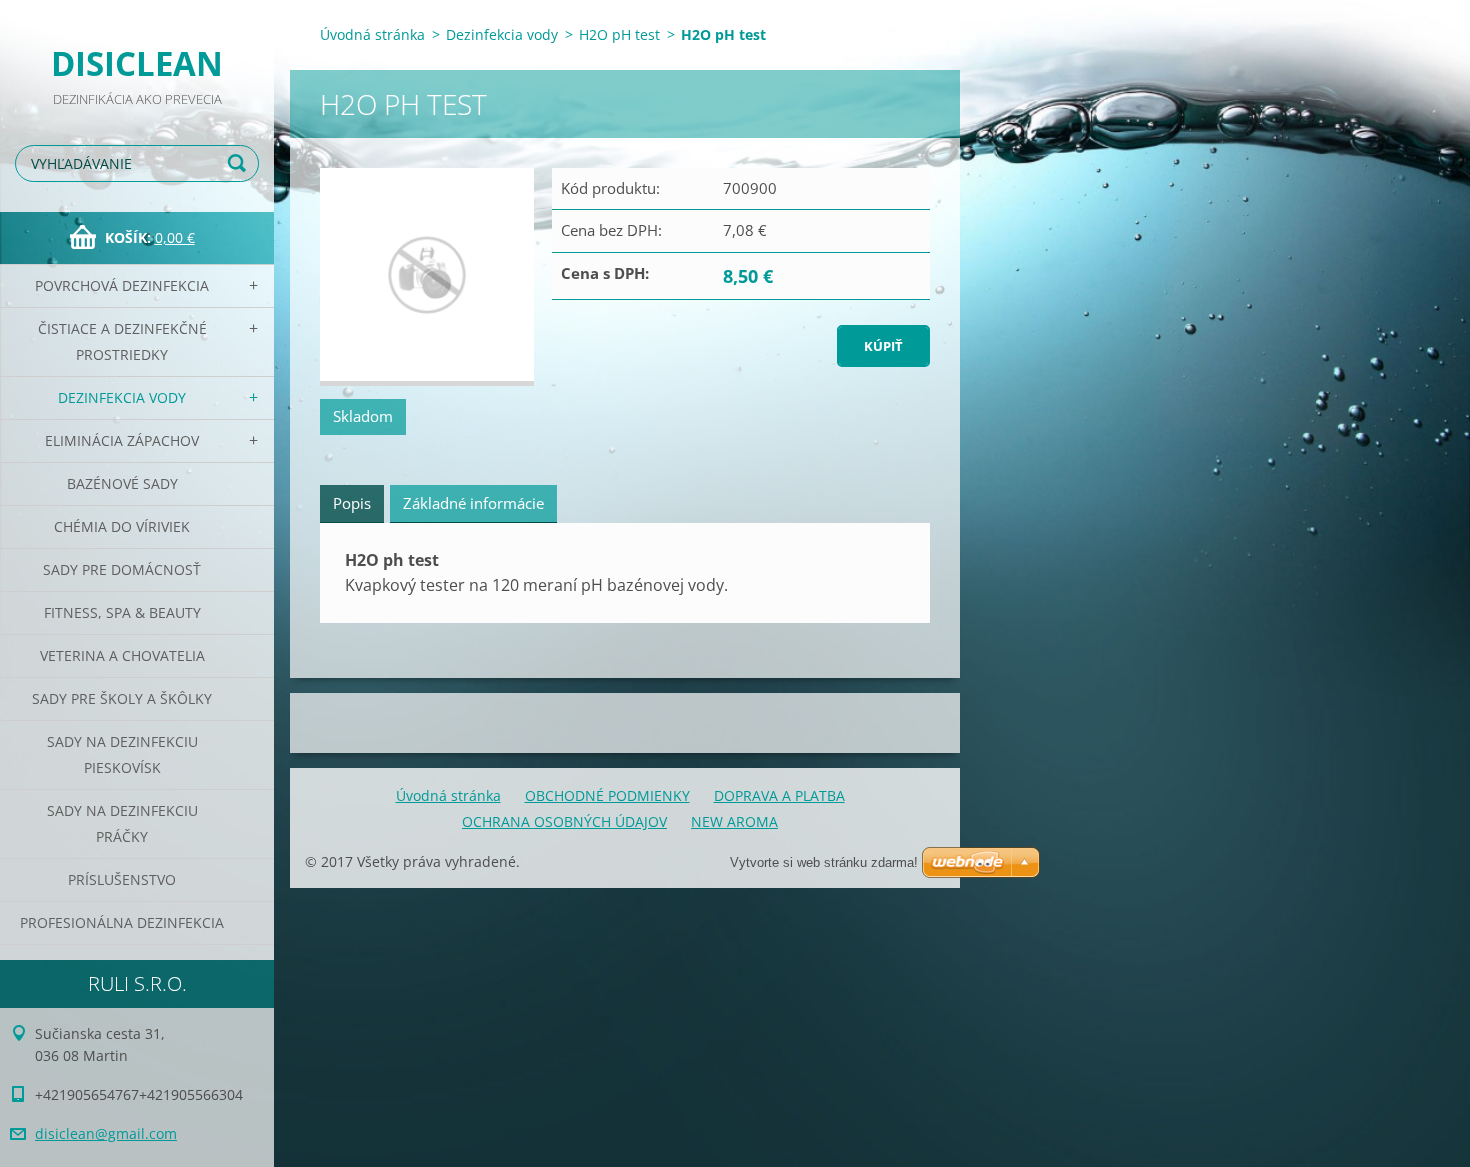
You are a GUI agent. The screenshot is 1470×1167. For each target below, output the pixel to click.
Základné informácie (473, 503)
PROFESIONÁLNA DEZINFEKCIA (122, 922)
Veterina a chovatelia (122, 655)
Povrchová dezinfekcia (122, 285)
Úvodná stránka (372, 34)
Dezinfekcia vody (122, 397)
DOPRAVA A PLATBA (779, 795)
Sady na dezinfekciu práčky (122, 823)
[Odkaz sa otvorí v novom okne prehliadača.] (427, 277)
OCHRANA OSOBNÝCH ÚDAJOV (564, 821)
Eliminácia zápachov (122, 440)
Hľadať (240, 163)
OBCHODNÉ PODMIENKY (607, 795)
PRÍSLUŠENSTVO (122, 879)
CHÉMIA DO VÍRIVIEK (122, 526)
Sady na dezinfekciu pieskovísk (122, 754)
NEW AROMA (734, 821)
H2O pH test (619, 34)
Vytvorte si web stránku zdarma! (824, 862)
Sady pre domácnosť (122, 569)
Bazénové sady (122, 483)
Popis (352, 503)
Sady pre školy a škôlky (122, 698)
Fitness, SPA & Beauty (122, 612)
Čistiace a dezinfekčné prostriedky (122, 341)
